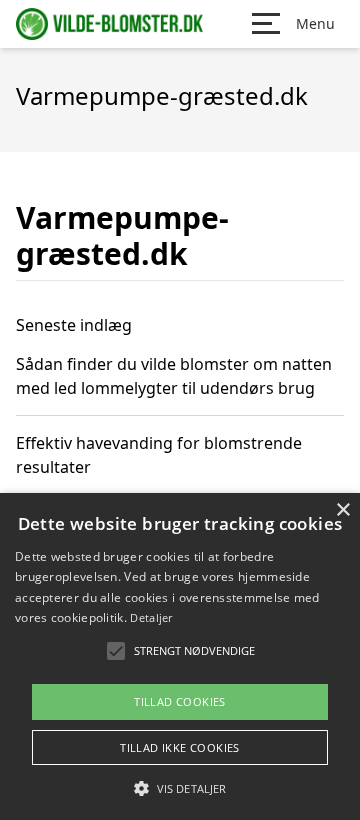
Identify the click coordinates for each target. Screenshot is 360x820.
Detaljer (151, 617)
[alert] (180, 656)
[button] (180, 788)
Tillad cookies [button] (180, 701)
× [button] (342, 510)
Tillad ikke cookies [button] (180, 747)
